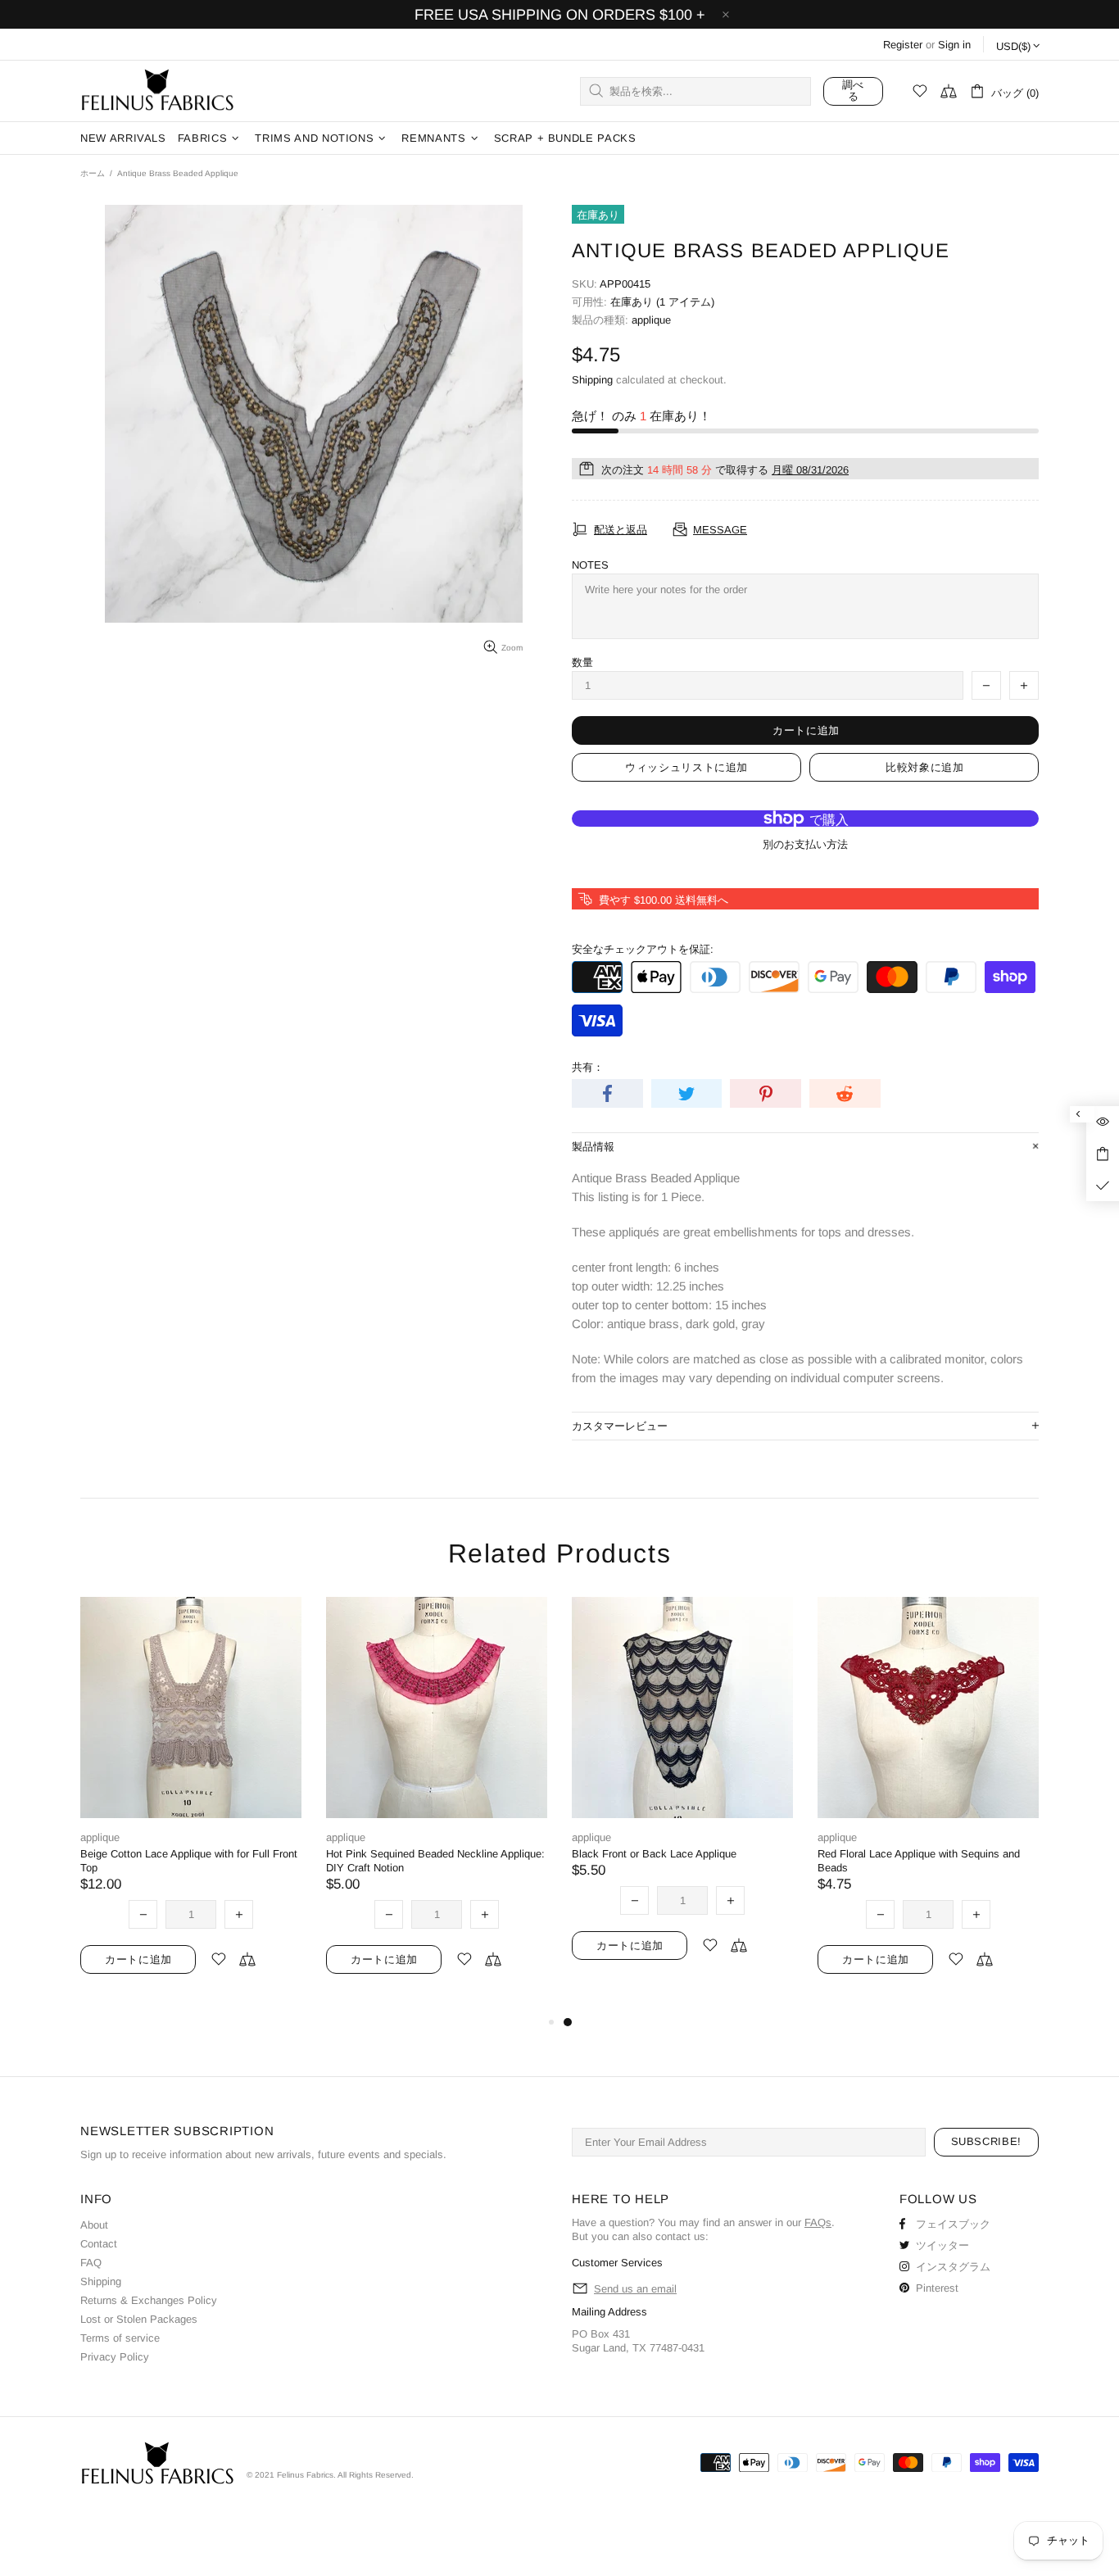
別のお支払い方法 (805, 844)
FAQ (91, 2263)
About (94, 2225)
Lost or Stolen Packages (139, 2319)
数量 (582, 662)
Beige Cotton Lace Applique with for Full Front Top (189, 1861)
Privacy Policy (115, 2357)
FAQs (818, 2222)
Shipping (592, 380)
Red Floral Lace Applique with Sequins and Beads (919, 1861)
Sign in (954, 45)
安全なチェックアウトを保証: (643, 949)
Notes (590, 565)
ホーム (93, 173)
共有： (588, 1067)
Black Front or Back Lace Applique (654, 1854)
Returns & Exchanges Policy (149, 2300)
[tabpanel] (682, 1798)
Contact (99, 2244)
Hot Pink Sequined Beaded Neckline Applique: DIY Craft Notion (435, 1861)
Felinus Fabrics (157, 91)
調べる (853, 91)
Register (903, 45)
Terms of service (120, 2338)
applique (651, 320)
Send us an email (635, 2289)
